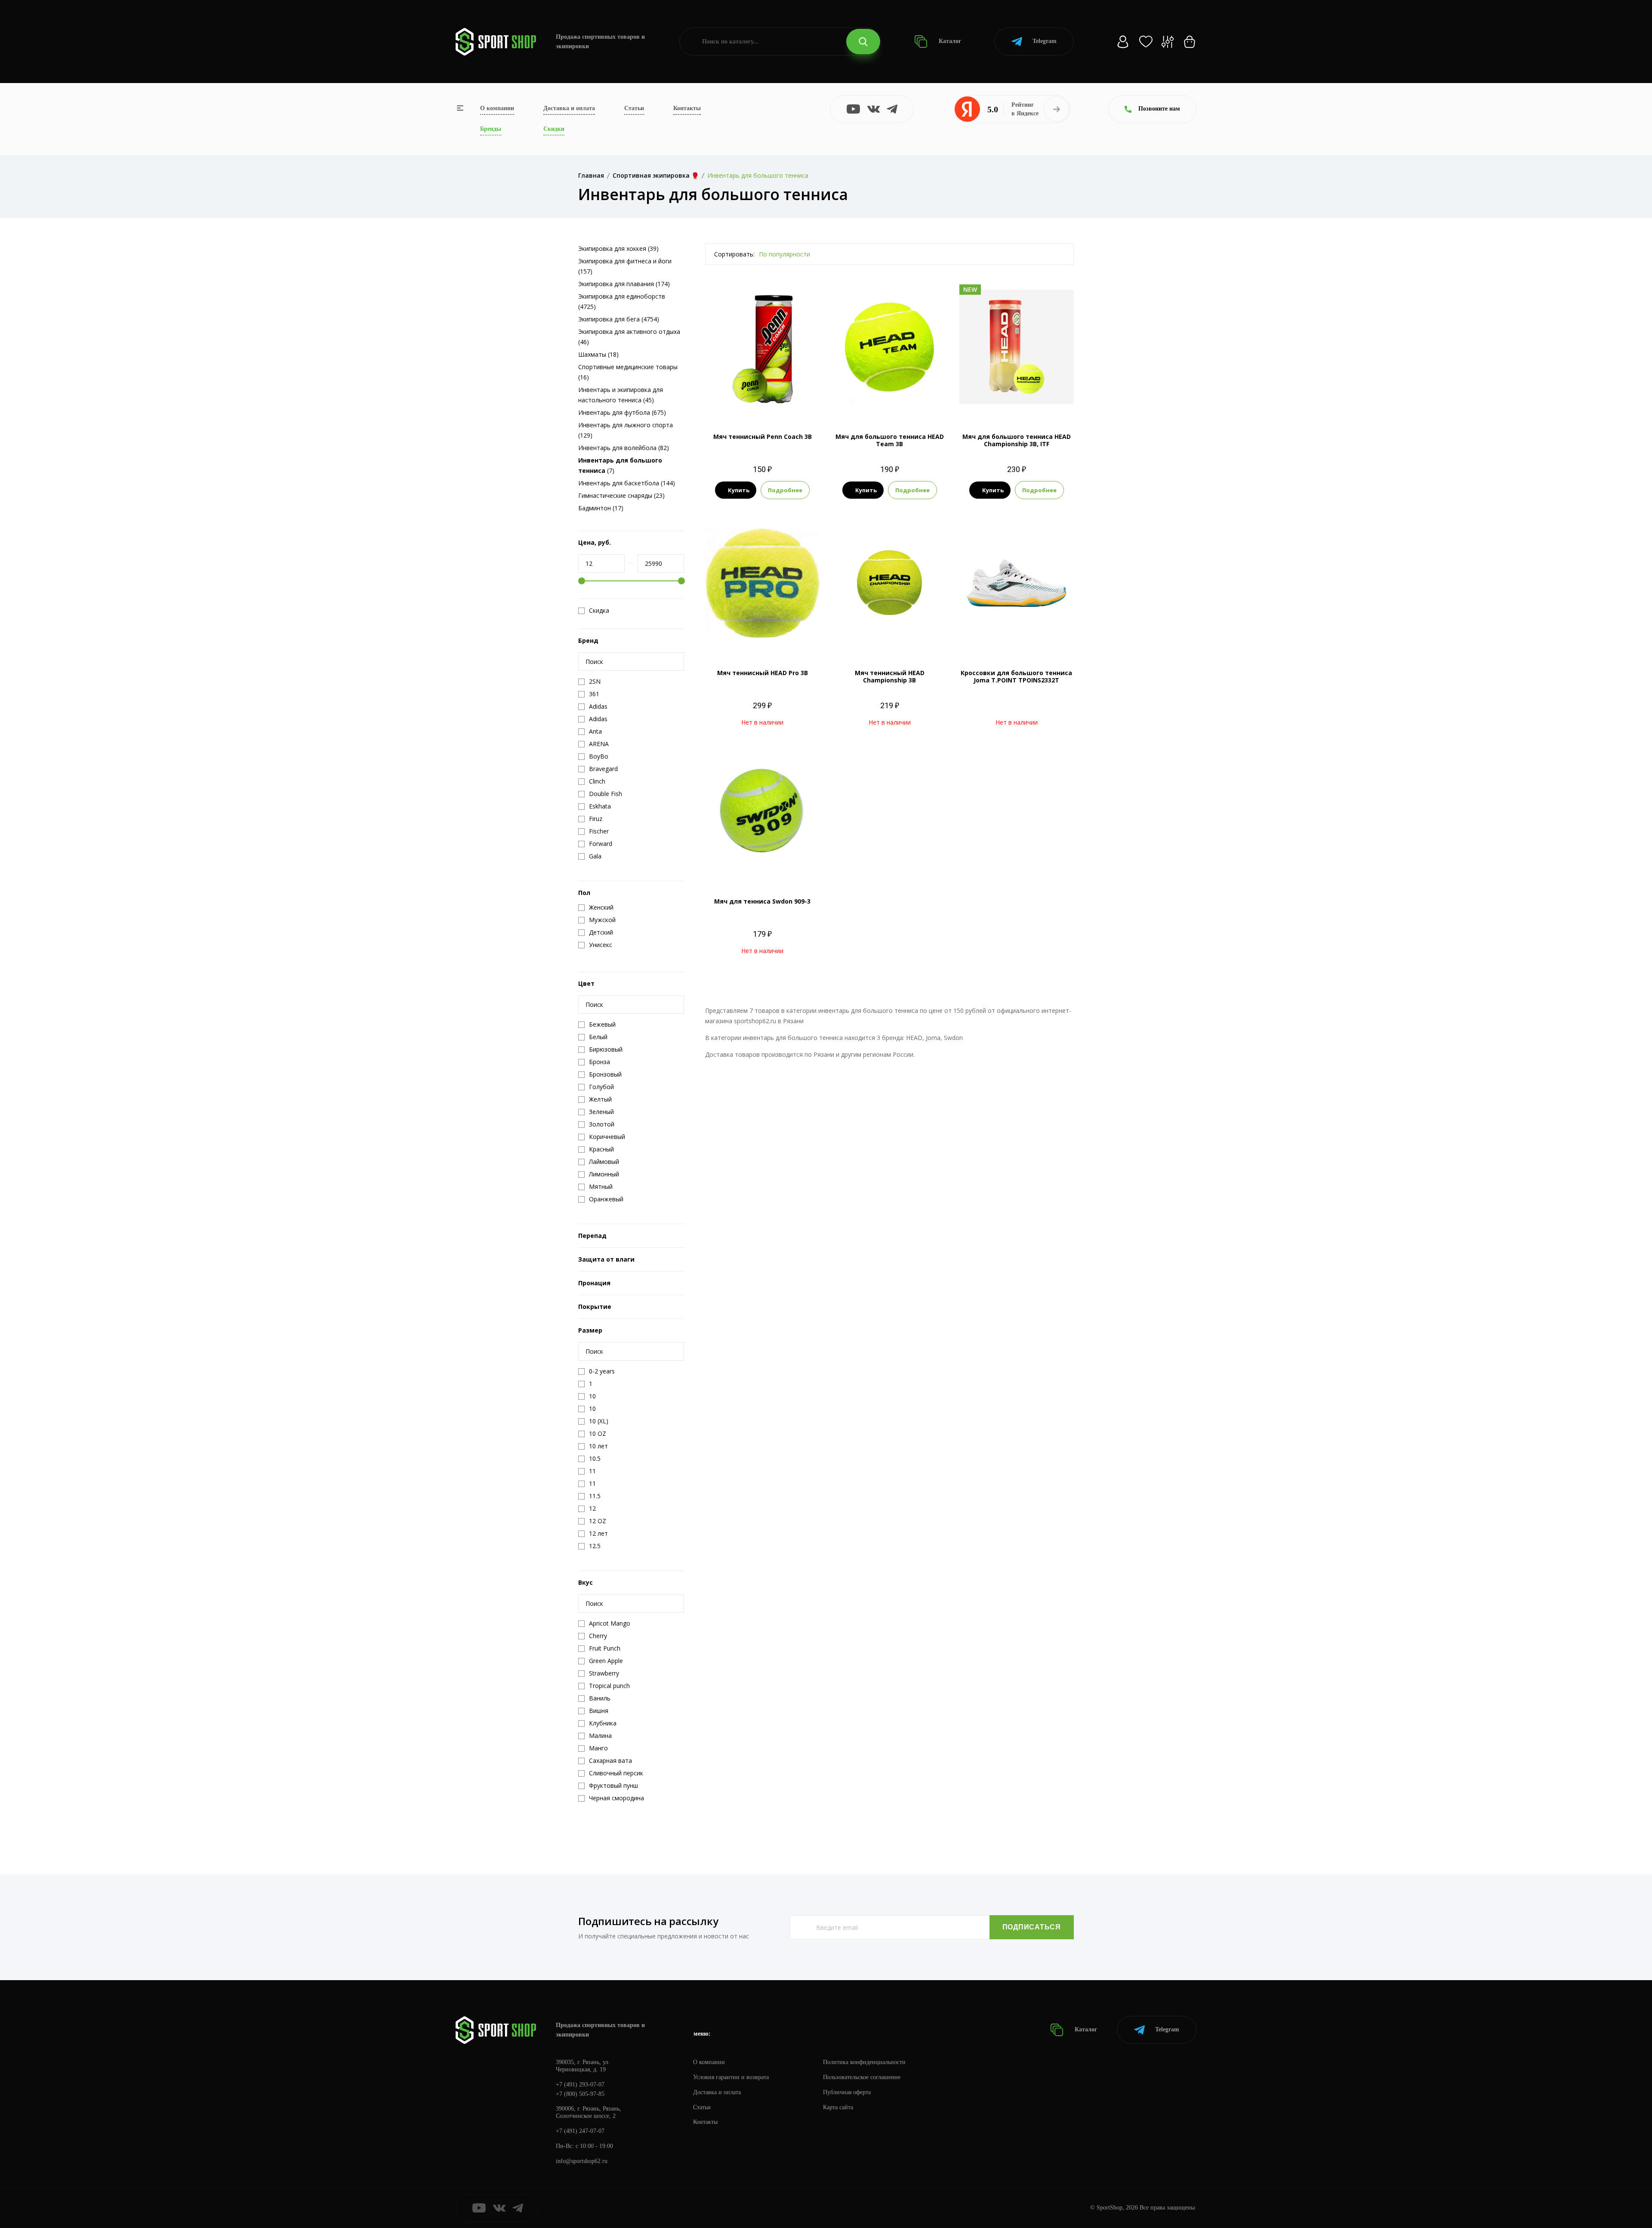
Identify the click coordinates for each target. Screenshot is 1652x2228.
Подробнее (785, 490)
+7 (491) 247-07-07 (580, 2131)
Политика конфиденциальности (864, 2062)
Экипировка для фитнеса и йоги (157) (625, 266)
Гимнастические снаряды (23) (621, 495)
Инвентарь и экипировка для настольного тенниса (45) (621, 395)
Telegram (1045, 41)
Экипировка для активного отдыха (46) (629, 337)
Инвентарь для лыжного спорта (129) (626, 430)
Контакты (687, 108)
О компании (497, 108)
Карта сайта (838, 2107)
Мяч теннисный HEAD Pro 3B (763, 673)
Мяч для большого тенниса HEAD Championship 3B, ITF (1017, 440)
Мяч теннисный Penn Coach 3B (763, 437)
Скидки (554, 129)
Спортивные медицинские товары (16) (628, 372)
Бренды (491, 129)
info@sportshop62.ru (582, 2161)
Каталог (949, 41)
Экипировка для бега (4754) (619, 319)
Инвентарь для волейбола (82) (624, 448)
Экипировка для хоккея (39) (618, 248)
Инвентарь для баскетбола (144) (627, 483)
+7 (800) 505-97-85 (580, 2094)
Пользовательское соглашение (862, 2077)
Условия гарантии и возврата (731, 2077)
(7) (620, 465)
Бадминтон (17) (601, 508)
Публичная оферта (847, 2092)
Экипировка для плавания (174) (624, 284)
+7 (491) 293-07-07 (580, 2085)
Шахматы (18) (598, 354)
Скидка (599, 611)
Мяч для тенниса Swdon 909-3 (762, 901)
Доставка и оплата (569, 108)
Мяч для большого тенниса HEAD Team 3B (890, 440)
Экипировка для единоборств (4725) (622, 301)
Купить (739, 490)
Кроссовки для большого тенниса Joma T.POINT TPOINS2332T (1016, 676)
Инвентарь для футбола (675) (622, 412)
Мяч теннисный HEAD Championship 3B (890, 676)
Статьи (634, 108)
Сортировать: (734, 254)
